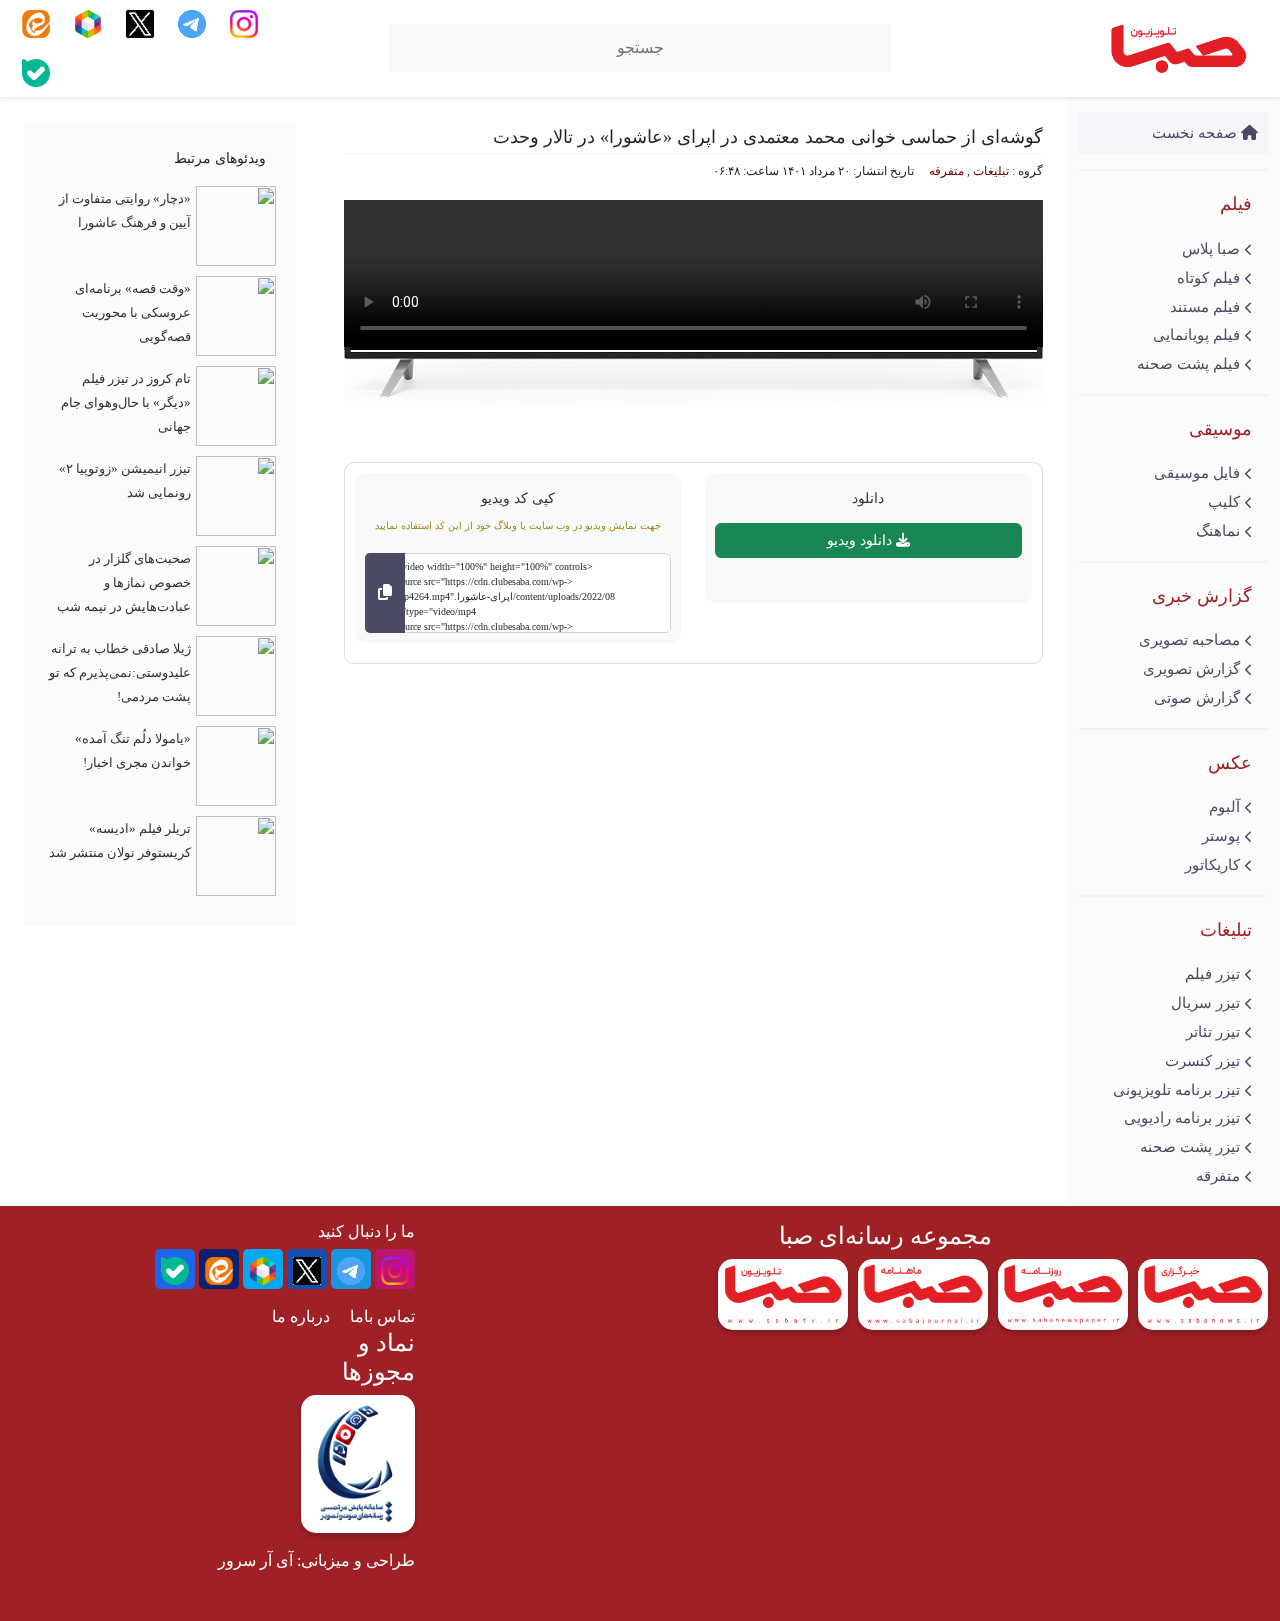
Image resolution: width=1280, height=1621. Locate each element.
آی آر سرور (255, 1560)
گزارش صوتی (1197, 698)
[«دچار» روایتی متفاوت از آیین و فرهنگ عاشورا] (236, 224)
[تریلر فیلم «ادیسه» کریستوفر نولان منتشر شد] (236, 854)
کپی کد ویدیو (518, 498)
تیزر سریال (1205, 1003)
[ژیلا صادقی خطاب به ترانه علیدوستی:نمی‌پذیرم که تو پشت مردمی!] (236, 674)
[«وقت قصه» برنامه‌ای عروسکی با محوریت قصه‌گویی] (236, 314)
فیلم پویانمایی (1196, 335)
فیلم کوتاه (1208, 278)
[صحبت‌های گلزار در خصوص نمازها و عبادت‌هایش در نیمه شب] (236, 584)
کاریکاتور (1212, 865)
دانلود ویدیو (861, 540)
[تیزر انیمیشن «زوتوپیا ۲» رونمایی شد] (236, 494)
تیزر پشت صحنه (1190, 1147)
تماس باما (382, 1316)
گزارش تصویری (1191, 669)
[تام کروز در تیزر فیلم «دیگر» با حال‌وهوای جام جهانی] (236, 404)
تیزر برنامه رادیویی (1182, 1118)
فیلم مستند (1205, 307)
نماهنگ (1218, 531)
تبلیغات (991, 171)
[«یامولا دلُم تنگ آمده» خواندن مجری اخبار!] (236, 764)
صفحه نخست (1196, 133)
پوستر (1221, 836)
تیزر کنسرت (1202, 1061)
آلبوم (1224, 807)
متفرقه (1218, 1176)
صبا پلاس (1211, 249)
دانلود (868, 498)
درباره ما (301, 1316)
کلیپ (1224, 502)
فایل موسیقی (1197, 473)
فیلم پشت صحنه (1188, 364)
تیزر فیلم (1212, 974)
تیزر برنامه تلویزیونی (1176, 1090)
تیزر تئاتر (1213, 1032)
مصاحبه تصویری (1189, 640)
